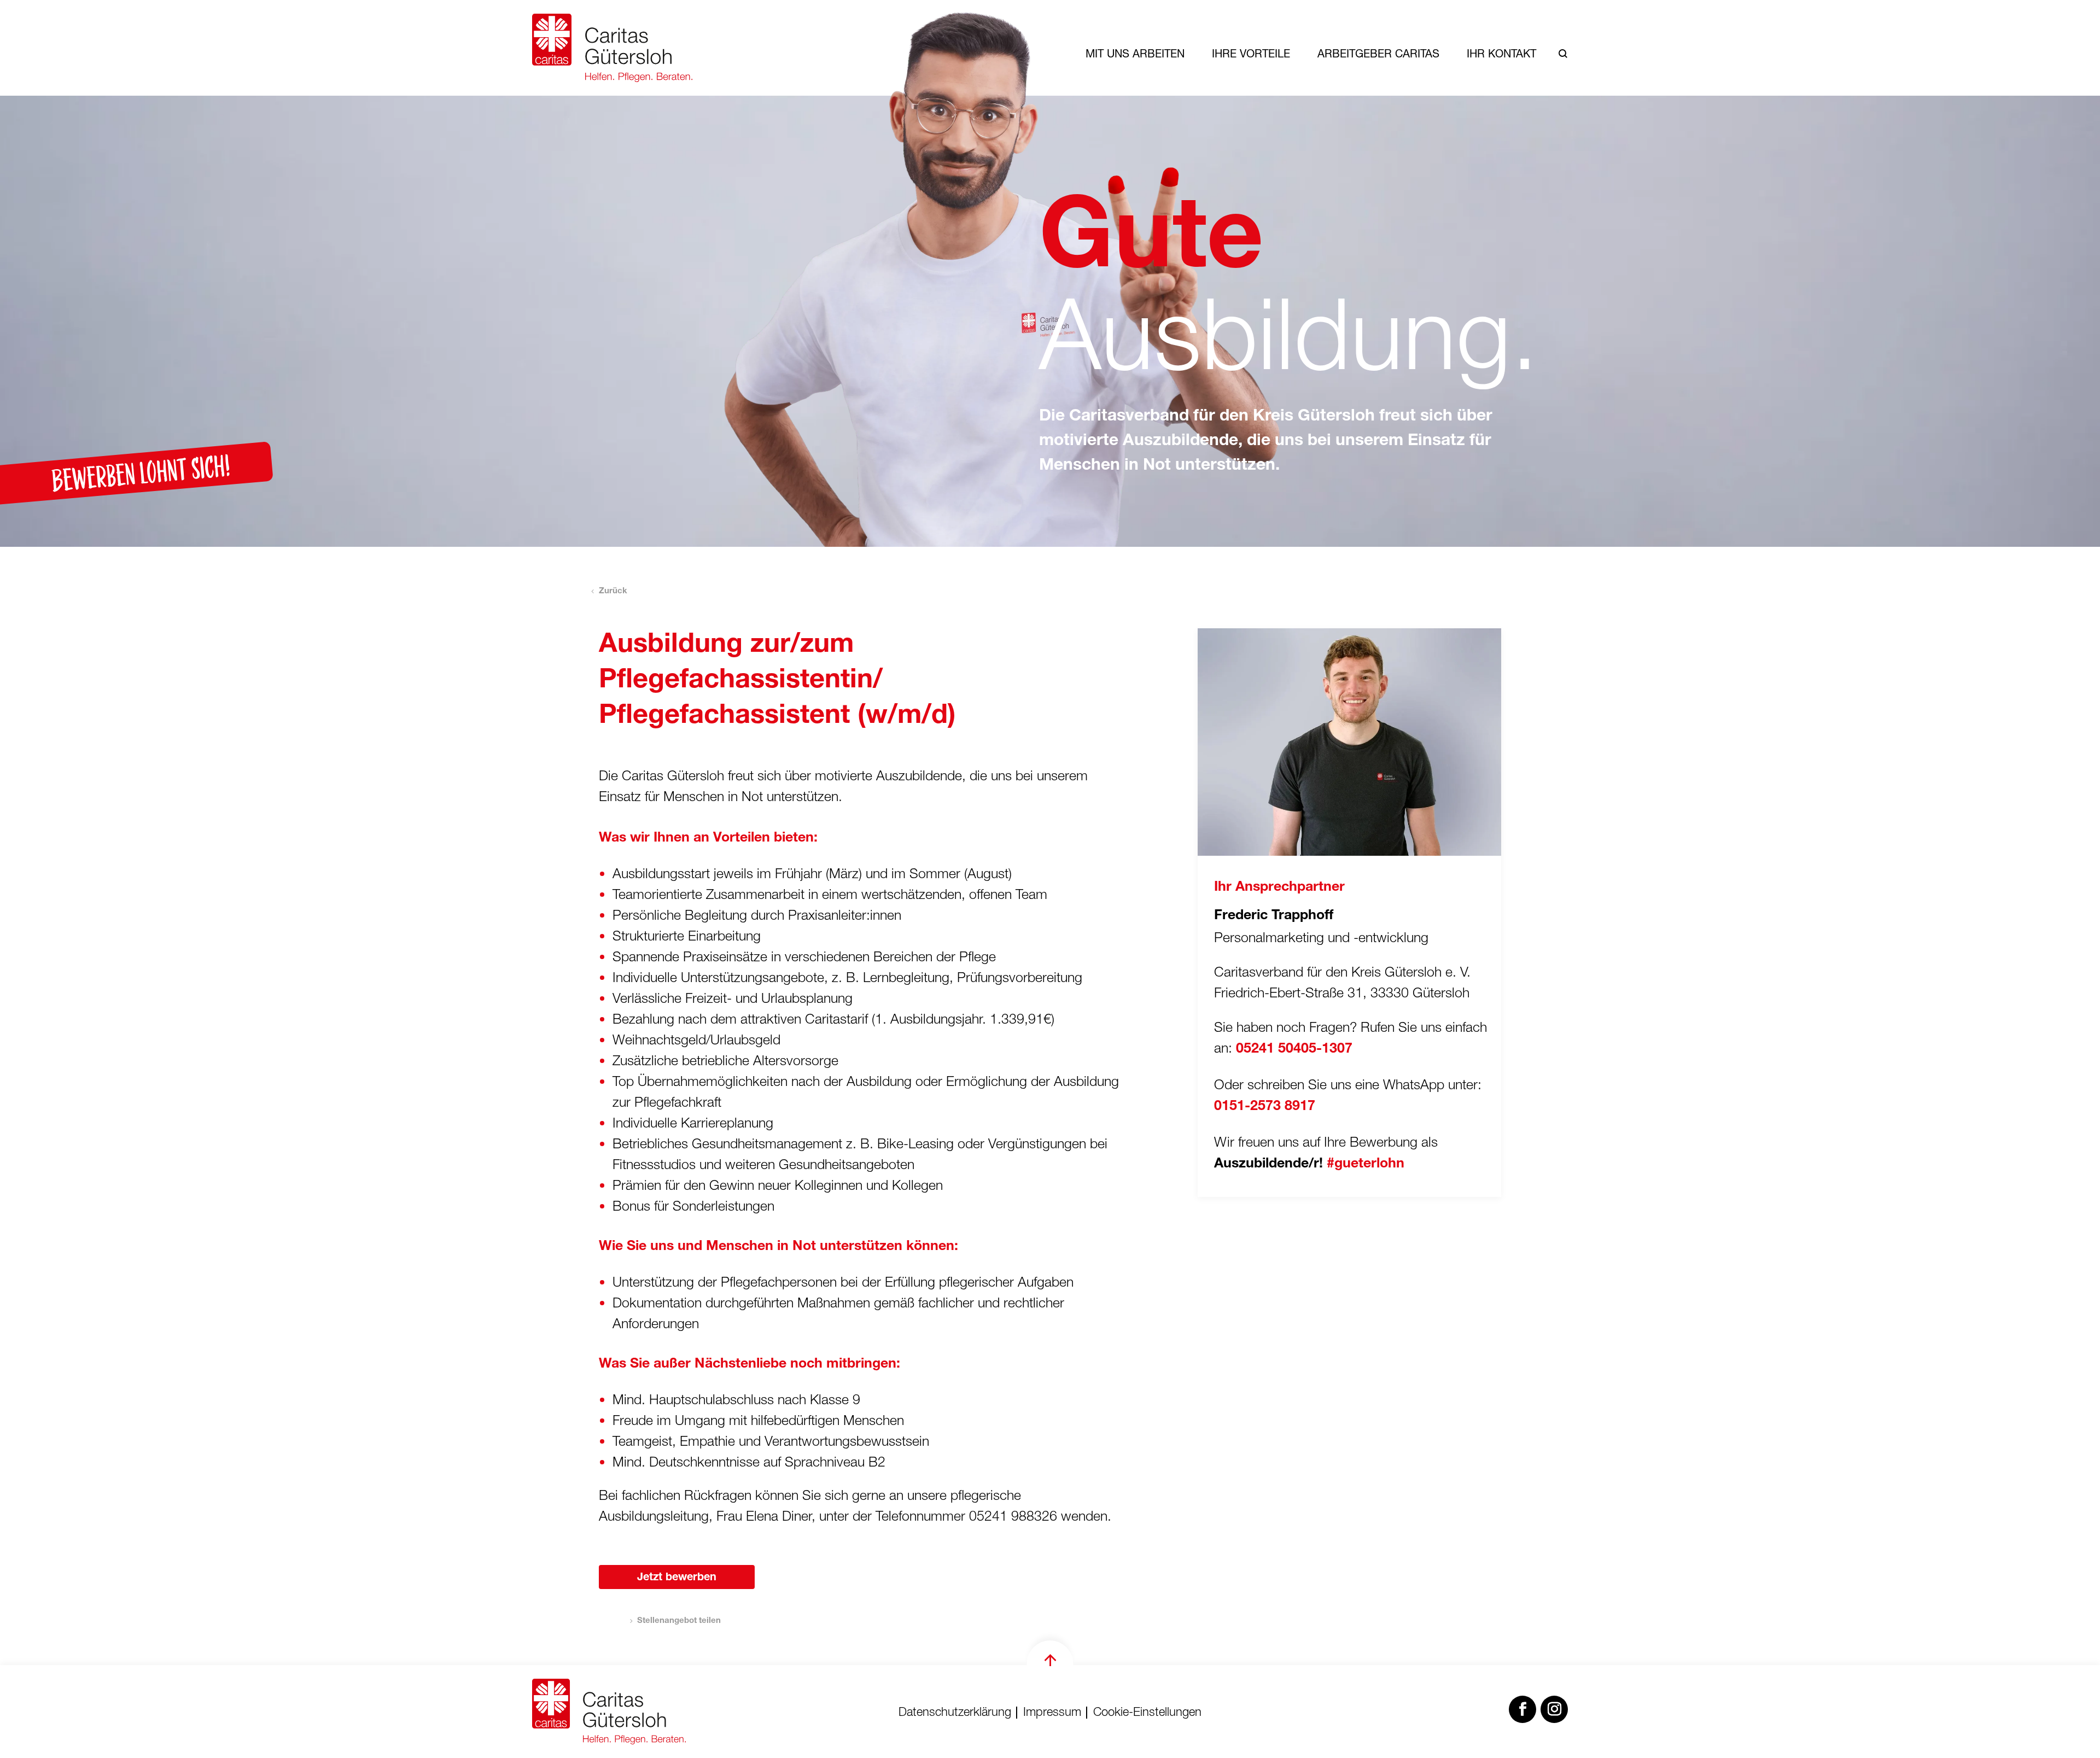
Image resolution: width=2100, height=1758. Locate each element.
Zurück (613, 591)
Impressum (1052, 1713)
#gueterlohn (1366, 1164)
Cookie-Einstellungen (1147, 1713)
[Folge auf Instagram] (1554, 1709)
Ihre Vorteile (1251, 53)
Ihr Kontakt (1501, 53)
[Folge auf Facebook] (1522, 1709)
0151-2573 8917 (1265, 1107)
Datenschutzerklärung (955, 1713)
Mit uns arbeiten (1135, 53)
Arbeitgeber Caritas (1378, 53)
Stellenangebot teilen (679, 1621)
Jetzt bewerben (677, 1578)
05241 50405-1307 (1294, 1050)
